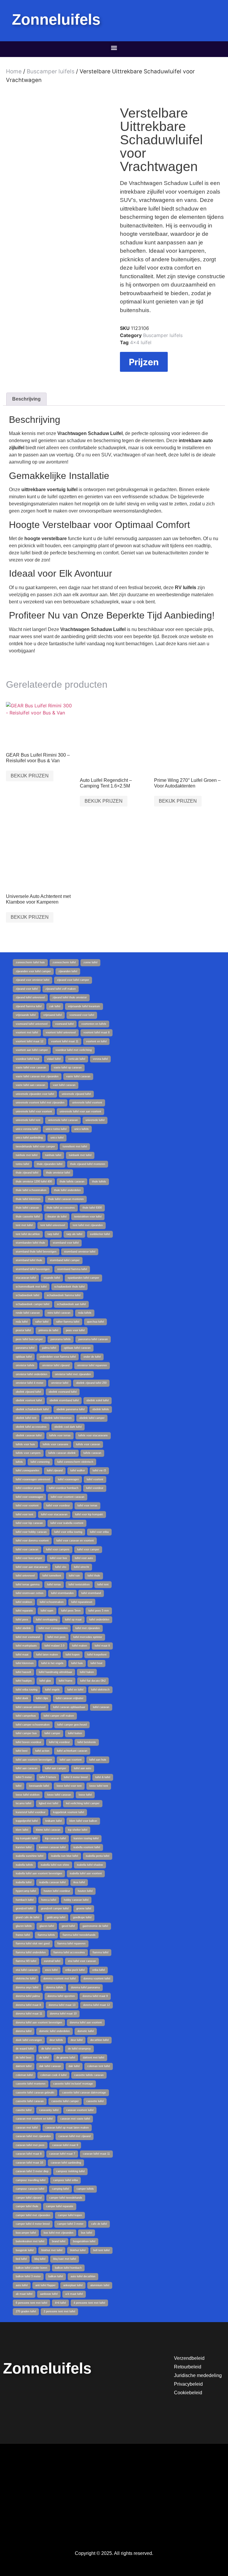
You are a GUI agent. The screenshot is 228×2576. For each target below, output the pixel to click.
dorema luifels (55, 1987)
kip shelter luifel (78, 1830)
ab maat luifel (24, 2294)
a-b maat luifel (74, 2294)
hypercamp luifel (26, 1891)
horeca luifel (49, 1900)
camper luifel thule (27, 2206)
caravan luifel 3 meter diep (32, 2171)
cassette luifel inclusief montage (73, 2084)
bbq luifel (40, 2259)
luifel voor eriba (99, 1532)
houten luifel (85, 1891)
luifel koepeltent (97, 1655)
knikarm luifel (54, 1821)
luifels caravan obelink (62, 1453)
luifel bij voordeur (59, 1742)
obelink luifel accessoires (31, 1427)
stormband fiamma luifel (72, 1269)
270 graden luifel (26, 2311)
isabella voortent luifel (87, 1847)
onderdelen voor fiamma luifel (58, 1357)
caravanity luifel (49, 2110)
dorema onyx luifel (27, 1987)
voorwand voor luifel (82, 1015)
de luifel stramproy (79, 2049)
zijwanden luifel (68, 971)
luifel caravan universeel (31, 1707)
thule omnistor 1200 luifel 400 (34, 1182)
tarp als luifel (74, 1234)
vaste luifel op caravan (68, 1068)
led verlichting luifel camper (83, 1803)
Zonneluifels (56, 19)
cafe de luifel (99, 2224)
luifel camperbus (26, 1716)
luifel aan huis (98, 1760)
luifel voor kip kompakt (89, 1514)
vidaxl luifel (54, 1059)
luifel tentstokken (79, 1584)
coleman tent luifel (99, 2066)
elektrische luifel (26, 1979)
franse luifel (23, 1935)
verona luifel (100, 1059)
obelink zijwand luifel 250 (91, 1383)
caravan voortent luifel (80, 2110)
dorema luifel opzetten (61, 1996)
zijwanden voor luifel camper (33, 971)
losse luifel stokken (28, 1795)
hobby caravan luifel (76, 1900)
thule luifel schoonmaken (31, 1190)
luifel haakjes (24, 1681)
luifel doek (22, 1698)
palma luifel (49, 1348)
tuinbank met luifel (80, 1155)
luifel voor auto (84, 1558)
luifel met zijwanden (88, 1628)
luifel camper (52, 1733)
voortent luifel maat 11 (65, 1041)
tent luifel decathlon (28, 1234)
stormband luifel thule (29, 1260)
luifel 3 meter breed (76, 1777)
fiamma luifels (46, 1935)
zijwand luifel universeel (30, 997)
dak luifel (74, 2066)
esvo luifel (51, 1970)
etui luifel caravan (27, 1970)
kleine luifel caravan (48, 1830)
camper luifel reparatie (60, 2206)
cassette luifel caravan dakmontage (84, 2093)
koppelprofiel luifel (27, 1821)
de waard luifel (25, 2049)
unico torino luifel (56, 1129)
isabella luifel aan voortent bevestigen (39, 1873)
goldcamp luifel (56, 1917)
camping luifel (60, 2189)
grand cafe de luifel (27, 1917)
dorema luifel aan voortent (86, 2022)
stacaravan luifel (26, 1278)
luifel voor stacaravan (54, 1514)
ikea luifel (79, 1882)
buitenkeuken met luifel (30, 2241)
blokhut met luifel (52, 2250)
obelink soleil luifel (98, 1400)
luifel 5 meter (24, 1777)
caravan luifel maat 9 (65, 2145)
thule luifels (99, 1182)
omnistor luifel (60, 1383)
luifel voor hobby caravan (31, 1532)
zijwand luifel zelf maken (61, 989)
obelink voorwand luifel (63, 1392)
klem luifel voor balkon (83, 1821)
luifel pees (22, 1620)
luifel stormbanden (62, 1593)
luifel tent (103, 1584)
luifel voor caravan (27, 1549)
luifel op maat (73, 1620)
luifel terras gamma (28, 1584)
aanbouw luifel (49, 2294)
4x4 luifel (141, 342)
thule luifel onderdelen (67, 1190)
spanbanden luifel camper (83, 1278)
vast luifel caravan (64, 1085)
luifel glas (45, 1681)
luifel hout (96, 1663)
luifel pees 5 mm (99, 1611)
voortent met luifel (27, 1032)
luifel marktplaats (26, 1646)
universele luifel (95, 1120)
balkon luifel (56, 2276)
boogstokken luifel (84, 2241)
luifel (19, 1786)
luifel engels (52, 1690)
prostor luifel (23, 1330)
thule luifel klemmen (28, 1199)
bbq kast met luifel (65, 2259)
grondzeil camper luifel (55, 1908)
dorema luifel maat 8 (28, 2005)
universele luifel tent (28, 1120)
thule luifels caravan (72, 1182)
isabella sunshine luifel (30, 1856)
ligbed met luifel (49, 1803)
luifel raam (47, 1611)
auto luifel (22, 2285)
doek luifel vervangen (29, 2040)
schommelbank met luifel (31, 1287)
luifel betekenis (87, 1742)
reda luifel (22, 1322)
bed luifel (21, 2259)
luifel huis (77, 1663)
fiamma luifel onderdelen (31, 1952)
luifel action (42, 1751)
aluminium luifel (100, 2285)
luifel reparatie (24, 1611)
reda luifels (85, 1313)
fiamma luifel (100, 1952)
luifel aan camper (56, 1768)
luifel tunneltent (52, 1576)
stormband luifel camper (65, 1260)
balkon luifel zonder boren (31, 2268)
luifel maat (22, 1655)
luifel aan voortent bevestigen (34, 1760)
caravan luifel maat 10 (29, 2163)
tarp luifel (53, 1234)
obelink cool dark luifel (68, 1427)
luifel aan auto (83, 1768)
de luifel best (24, 2058)
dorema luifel (24, 2031)
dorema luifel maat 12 (96, 2005)
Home (14, 71)
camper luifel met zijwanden (33, 2215)
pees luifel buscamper (29, 1339)
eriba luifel (99, 1970)
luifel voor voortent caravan (68, 1497)
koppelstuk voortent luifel (69, 1812)
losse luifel (85, 1795)
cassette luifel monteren (31, 2084)
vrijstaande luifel (26, 1015)
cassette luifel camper (65, 2101)
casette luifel (24, 2110)
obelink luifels (101, 1409)
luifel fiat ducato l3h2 (93, 1681)
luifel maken (80, 1646)
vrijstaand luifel (53, 1015)
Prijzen (144, 362)
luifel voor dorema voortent (32, 1541)
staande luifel (52, 1278)
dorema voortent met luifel (60, 1979)
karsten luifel (24, 1847)
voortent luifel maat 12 (30, 1041)
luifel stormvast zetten (30, 1593)
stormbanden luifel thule (30, 1243)
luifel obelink (23, 1628)
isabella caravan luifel (52, 1882)
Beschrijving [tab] (26, 399)
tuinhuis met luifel (27, 1155)
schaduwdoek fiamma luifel (64, 1295)
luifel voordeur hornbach (64, 1488)
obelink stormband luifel (64, 1400)
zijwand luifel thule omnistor (70, 997)
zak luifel (55, 1006)
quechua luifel (95, 1322)
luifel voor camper (88, 1549)
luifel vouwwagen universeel (33, 1479)
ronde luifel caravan (28, 1313)
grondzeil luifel (24, 1908)
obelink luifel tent (26, 1418)
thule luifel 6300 (92, 1208)
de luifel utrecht (51, 2049)
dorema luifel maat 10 (63, 2014)
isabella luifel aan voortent (86, 1873)
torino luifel (22, 1164)
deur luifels (56, 2040)
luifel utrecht (81, 1567)
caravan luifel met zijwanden (33, 2136)
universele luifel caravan (63, 1120)
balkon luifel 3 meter (28, 2276)
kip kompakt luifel (27, 1838)
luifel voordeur (95, 1488)
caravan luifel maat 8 (29, 2154)
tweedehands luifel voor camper (35, 1147)
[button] (114, 48)
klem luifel (22, 1830)
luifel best (22, 1751)
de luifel (44, 2058)
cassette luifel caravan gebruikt (35, 2093)
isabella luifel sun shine (55, 1865)
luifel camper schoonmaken (33, 1725)
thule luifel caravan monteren (66, 1199)
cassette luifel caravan (30, 2101)
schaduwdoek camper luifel (33, 1304)
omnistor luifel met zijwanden (73, 1374)
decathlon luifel (99, 2040)
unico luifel (57, 1138)
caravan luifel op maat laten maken (67, 2128)
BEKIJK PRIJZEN (30, 776)
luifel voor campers (58, 1549)
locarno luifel (23, 1803)
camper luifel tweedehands (66, 2198)
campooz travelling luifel (31, 2180)
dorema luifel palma (28, 1996)
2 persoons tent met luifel (59, 2311)
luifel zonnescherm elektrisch (75, 1462)
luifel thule (94, 1576)
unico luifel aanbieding (29, 1138)
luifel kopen (73, 1655)
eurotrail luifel (52, 1961)
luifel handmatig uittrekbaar (56, 1672)
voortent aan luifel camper (32, 1050)
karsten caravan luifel (52, 1847)
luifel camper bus (26, 1733)
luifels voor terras (60, 1435)
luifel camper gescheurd (72, 1725)
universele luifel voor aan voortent (80, 1111)
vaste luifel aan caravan (30, 1085)
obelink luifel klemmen (58, 1418)
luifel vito (61, 1567)
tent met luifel (24, 1225)
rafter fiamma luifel (68, 1322)
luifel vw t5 (99, 1470)
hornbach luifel (25, 1900)
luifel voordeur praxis (28, 1488)
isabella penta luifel (98, 1856)
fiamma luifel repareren (71, 1944)
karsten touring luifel (86, 1838)
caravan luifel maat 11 (96, 2154)
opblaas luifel (24, 1357)
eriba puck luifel (75, 1970)
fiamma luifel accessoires (69, 1952)
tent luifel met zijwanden (88, 1225)
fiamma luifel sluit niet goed (33, 1944)
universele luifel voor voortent (34, 1111)
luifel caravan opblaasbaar (69, 1707)
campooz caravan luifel (30, 2189)
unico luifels (81, 1129)
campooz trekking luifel (70, 2171)
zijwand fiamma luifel (29, 1006)
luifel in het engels (52, 1663)
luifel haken (87, 1672)
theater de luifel (57, 1217)
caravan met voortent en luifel (34, 2119)
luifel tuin (74, 1576)
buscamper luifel (26, 2233)
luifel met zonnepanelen (53, 1628)
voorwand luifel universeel (32, 1024)
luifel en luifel (75, 1690)
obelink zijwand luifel (28, 1392)
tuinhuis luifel (53, 1155)
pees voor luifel (75, 1330)
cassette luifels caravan (89, 2075)
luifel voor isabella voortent (67, 1523)
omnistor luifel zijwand (56, 1365)
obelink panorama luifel (71, 1409)
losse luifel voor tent (69, 1786)
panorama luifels (61, 1339)
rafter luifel (42, 1322)
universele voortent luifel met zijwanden (40, 1103)
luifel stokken (24, 1602)
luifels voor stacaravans (93, 1435)
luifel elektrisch (100, 1690)
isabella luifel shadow (90, 1865)
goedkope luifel (82, 1917)
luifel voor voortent (27, 1506)
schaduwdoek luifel (27, 1295)
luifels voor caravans (56, 1444)
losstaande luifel (39, 1786)
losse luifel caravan (59, 1795)
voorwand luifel (64, 1024)
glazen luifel (47, 1926)
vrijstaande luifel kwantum (84, 1006)
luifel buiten (75, 1733)
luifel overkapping (47, 1620)
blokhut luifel (78, 2250)
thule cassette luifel (28, 1217)
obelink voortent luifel (29, 1400)
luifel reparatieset (82, 1602)
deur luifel (77, 2040)
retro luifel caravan (59, 1313)
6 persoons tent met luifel (31, 2303)
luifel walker (78, 1470)
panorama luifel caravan (93, 1339)
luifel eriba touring (27, 1690)
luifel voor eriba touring (68, 1532)
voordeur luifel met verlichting (74, 1050)
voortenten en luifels (94, 1024)
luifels (19, 1462)
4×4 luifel (60, 2303)
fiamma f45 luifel (26, 1961)
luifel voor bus (58, 1558)
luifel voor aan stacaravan (32, 1567)
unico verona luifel (27, 1129)
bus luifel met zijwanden (58, 2233)
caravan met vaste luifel (75, 2119)
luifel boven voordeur (28, 1742)
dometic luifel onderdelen (54, 2031)
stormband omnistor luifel (80, 1252)
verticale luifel (77, 1059)
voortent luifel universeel (61, 1032)
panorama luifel (25, 1348)
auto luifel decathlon (83, 2276)
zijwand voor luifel (27, 989)
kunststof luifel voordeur (31, 1812)
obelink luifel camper (92, 1418)
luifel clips (42, 1698)
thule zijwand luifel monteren (88, 1164)
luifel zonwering (40, 1462)
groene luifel (84, 1908)
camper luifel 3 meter (70, 2224)
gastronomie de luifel (95, 1926)
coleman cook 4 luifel (53, 2075)
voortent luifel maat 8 (96, 1032)
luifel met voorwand (28, 1637)
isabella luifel (24, 1882)
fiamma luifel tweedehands (79, 1935)
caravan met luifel (27, 2128)
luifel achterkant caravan (72, 1751)
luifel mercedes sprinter (88, 1637)
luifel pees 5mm (71, 1611)
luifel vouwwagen (68, 1479)
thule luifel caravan (27, 1208)
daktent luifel (24, 2066)
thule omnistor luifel (58, 1173)
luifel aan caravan (27, 1768)
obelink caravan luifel (29, 1435)
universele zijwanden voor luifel (35, 1094)
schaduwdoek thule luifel (69, 1287)
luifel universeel (25, 1576)
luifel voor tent (24, 1514)
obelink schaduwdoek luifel (32, 1409)
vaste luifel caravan (78, 1076)
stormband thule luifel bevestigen (36, 1252)
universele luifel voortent (87, 1103)
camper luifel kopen (70, 2215)
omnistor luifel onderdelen (31, 1374)
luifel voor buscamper (29, 1558)
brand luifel (59, 2241)
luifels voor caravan (88, 1444)
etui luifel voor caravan (82, 1961)
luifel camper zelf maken (59, 1716)
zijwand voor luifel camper (73, 980)
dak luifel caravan (50, 2066)
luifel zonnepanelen (27, 1470)
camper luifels (85, 2189)
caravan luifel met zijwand (75, 2136)
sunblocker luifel (100, 1234)
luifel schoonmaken (52, 1602)
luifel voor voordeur (58, 1506)
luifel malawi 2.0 (54, 1646)
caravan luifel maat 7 (62, 2154)
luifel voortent (95, 1479)
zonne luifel (90, 962)
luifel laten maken (47, 1655)
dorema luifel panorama (85, 1987)
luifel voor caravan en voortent (75, 1541)
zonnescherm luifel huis (30, 962)
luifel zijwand (55, 1470)
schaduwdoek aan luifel (71, 1304)
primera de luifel (48, 1330)
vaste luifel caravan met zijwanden (37, 1076)
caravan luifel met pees (30, 2145)
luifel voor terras (87, 1506)
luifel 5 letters (48, 1777)
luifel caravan (101, 1707)
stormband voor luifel (66, 1243)
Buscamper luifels (51, 71)
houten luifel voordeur (57, 1891)
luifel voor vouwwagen (29, 1497)
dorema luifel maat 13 (62, 2005)
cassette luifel (95, 2101)
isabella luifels (24, 1865)
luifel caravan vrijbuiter (70, 1698)
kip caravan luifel (56, 1838)
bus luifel (87, 2233)
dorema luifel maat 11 (29, 2014)
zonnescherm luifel (64, 962)
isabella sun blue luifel (65, 1856)
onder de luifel (92, 1357)
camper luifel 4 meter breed (33, 2224)
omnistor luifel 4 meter (30, 1383)
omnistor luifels (25, 1365)
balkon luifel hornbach (68, 2268)
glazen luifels (24, 1926)
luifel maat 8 (102, 1646)
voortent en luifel (96, 1041)
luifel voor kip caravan (29, 1523)
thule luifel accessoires (61, 1208)
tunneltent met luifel (75, 1147)
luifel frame (66, 1681)
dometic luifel (86, 2031)
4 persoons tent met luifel (89, 2303)
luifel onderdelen (99, 1620)
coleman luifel (24, 2075)
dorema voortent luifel (97, 1979)
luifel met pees (57, 1637)
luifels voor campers (28, 1453)
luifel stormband (91, 1593)
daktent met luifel (94, 2058)
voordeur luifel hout (27, 1059)
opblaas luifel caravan (77, 1348)
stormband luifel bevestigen (33, 1269)
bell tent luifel (101, 2250)
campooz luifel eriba (65, 2180)
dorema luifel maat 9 (95, 1996)
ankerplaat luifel (73, 2285)
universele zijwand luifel (76, 1094)
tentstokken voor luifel (88, 1217)
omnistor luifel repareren (92, 1365)
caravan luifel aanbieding (66, 2163)
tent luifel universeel (53, 1225)
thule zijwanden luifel (50, 1164)
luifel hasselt (23, 1672)
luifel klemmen (25, 1663)
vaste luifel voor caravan (31, 1068)
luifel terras (54, 1584)
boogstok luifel (25, 2250)
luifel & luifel (103, 1777)
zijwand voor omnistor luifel (33, 980)
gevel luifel (68, 1926)
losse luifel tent (99, 1786)
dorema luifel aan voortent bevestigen (39, 2022)
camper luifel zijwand (29, 2198)
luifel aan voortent (71, 1760)
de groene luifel (66, 2058)
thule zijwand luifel (27, 1173)
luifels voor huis (25, 1444)
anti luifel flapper (45, 2285)
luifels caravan (92, 1453)
